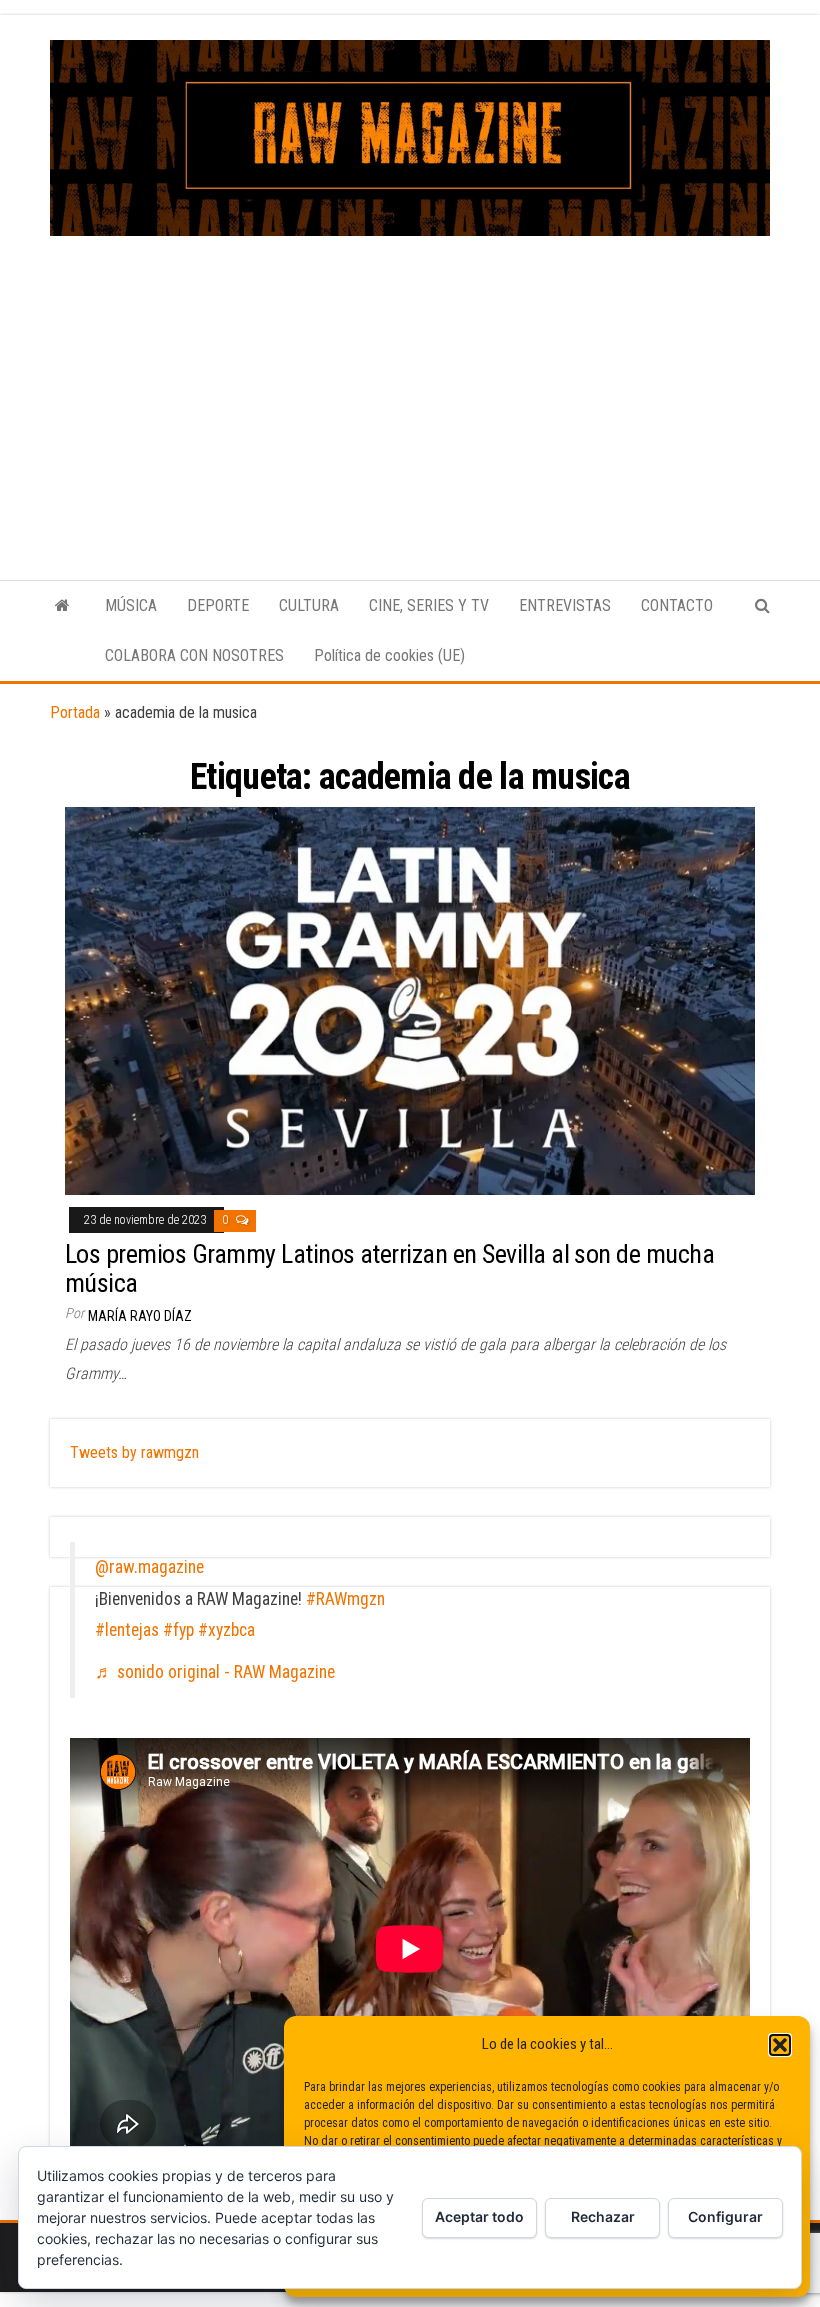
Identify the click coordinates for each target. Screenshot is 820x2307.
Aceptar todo (479, 2216)
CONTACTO (677, 605)
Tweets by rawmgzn (134, 1452)
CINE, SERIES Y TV (429, 605)
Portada (75, 712)
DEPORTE (218, 605)
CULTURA (309, 605)
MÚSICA (131, 605)
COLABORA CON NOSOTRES (194, 655)
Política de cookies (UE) (389, 655)
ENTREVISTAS (565, 605)
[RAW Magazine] (62, 606)
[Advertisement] (410, 386)
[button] (780, 2045)
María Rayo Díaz (140, 1316)
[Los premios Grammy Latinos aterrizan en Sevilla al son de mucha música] (410, 1000)
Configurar (725, 2216)
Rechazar (603, 2216)
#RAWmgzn (345, 1599)
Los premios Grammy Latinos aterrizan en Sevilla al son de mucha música (389, 1268)
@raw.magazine (149, 1567)
